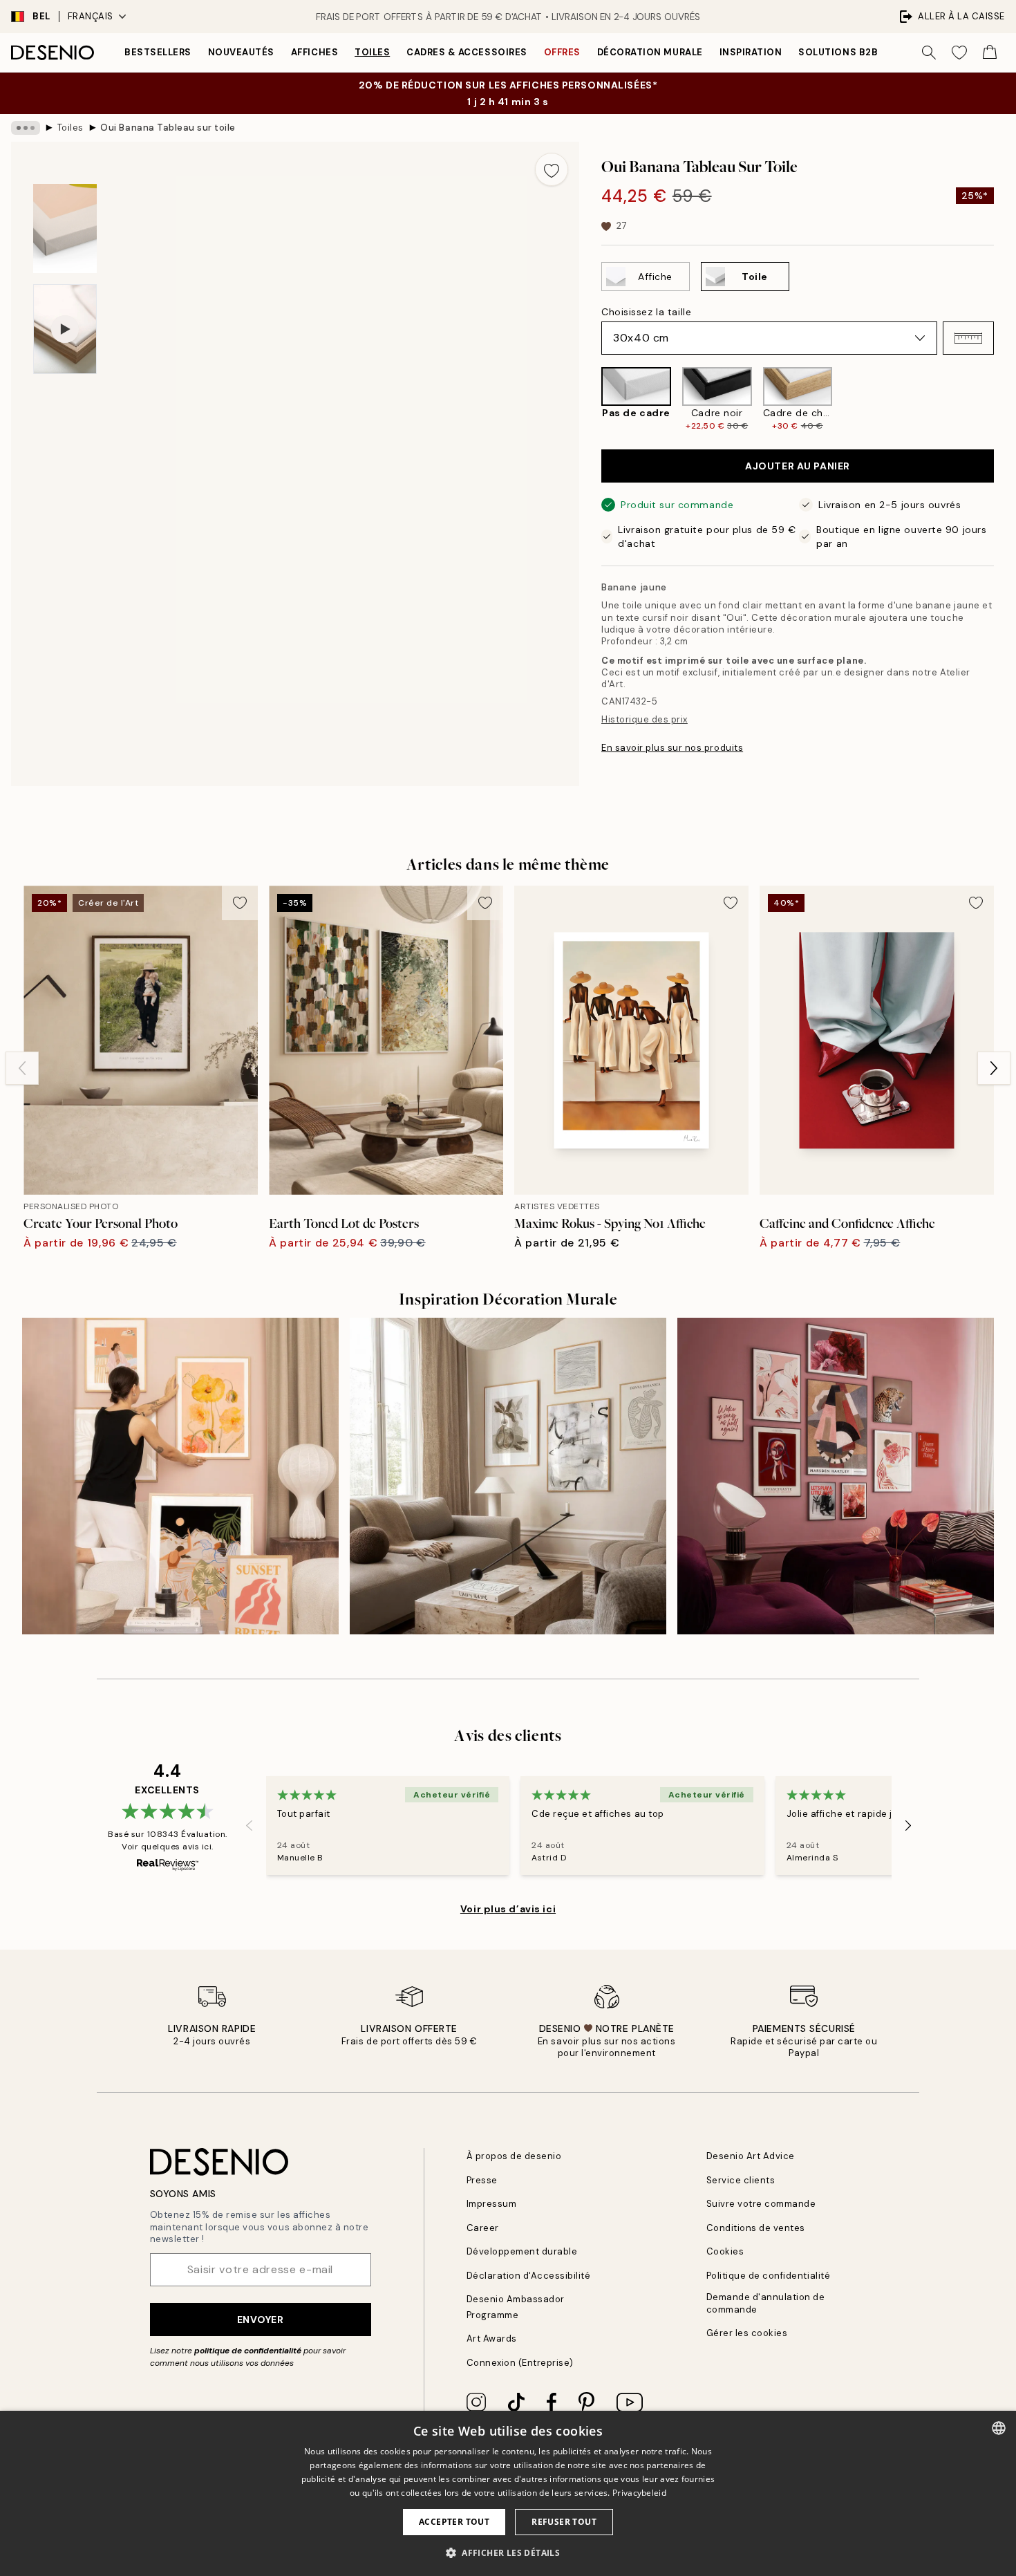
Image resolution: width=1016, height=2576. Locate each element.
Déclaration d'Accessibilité (529, 2276)
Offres (562, 52)
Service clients (741, 2180)
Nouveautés (241, 52)
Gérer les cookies (747, 2333)
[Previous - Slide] (590, 399)
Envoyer (261, 2320)
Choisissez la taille (646, 312)
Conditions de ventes (756, 2228)
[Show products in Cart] (990, 53)
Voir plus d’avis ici (508, 1909)
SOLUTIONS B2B (838, 52)
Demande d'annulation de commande (766, 2303)
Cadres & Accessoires (467, 52)
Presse (482, 2180)
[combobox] (999, 2428)
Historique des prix (645, 719)
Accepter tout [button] (454, 2522)
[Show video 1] (65, 329)
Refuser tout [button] (564, 2522)
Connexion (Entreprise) (520, 2363)
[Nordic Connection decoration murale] (508, 1476)
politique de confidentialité (248, 2351)
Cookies (725, 2251)
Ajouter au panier (798, 466)
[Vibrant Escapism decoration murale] (836, 1476)
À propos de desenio (514, 2156)
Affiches (314, 52)
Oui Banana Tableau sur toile (168, 128)
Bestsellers (158, 52)
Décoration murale (650, 52)
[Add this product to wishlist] (552, 169)
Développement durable (522, 2251)
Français (91, 16)
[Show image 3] (65, 228)
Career (483, 2228)
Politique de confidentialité (769, 2276)
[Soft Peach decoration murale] (180, 1476)
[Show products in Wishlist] (959, 53)
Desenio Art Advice (751, 2156)
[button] (968, 338)
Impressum (492, 2204)
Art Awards (492, 2339)
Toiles (372, 52)
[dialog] (508, 2493)
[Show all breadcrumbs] (26, 128)
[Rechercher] (929, 53)
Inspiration (751, 52)
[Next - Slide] (1005, 399)
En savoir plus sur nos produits (672, 748)
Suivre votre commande (761, 2204)
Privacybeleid (639, 2493)
